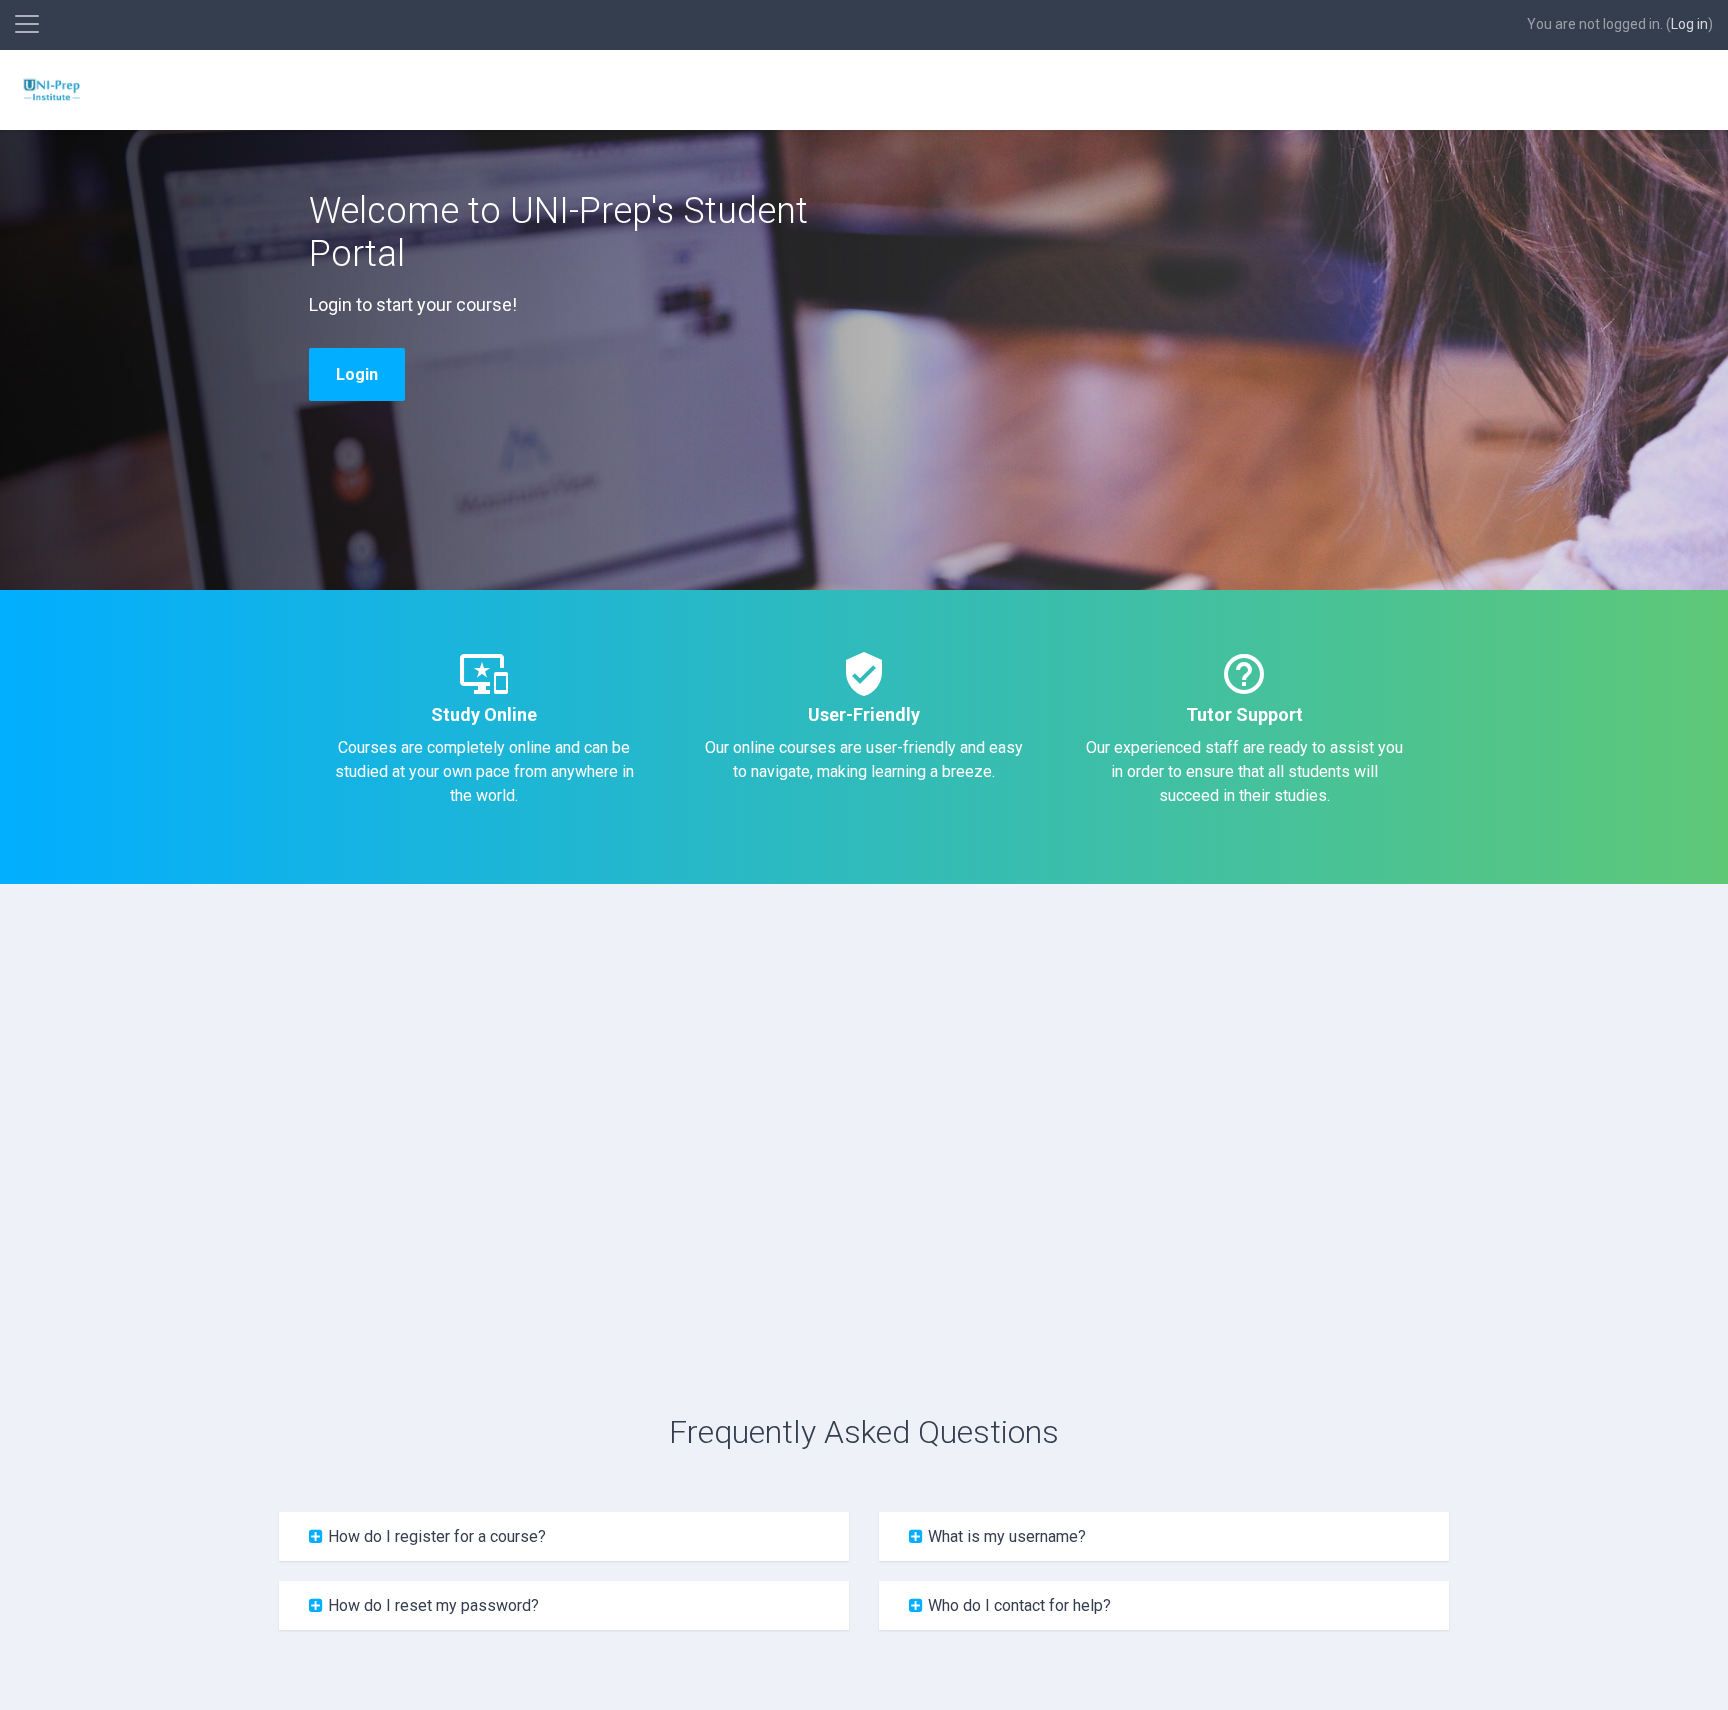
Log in (1689, 24)
